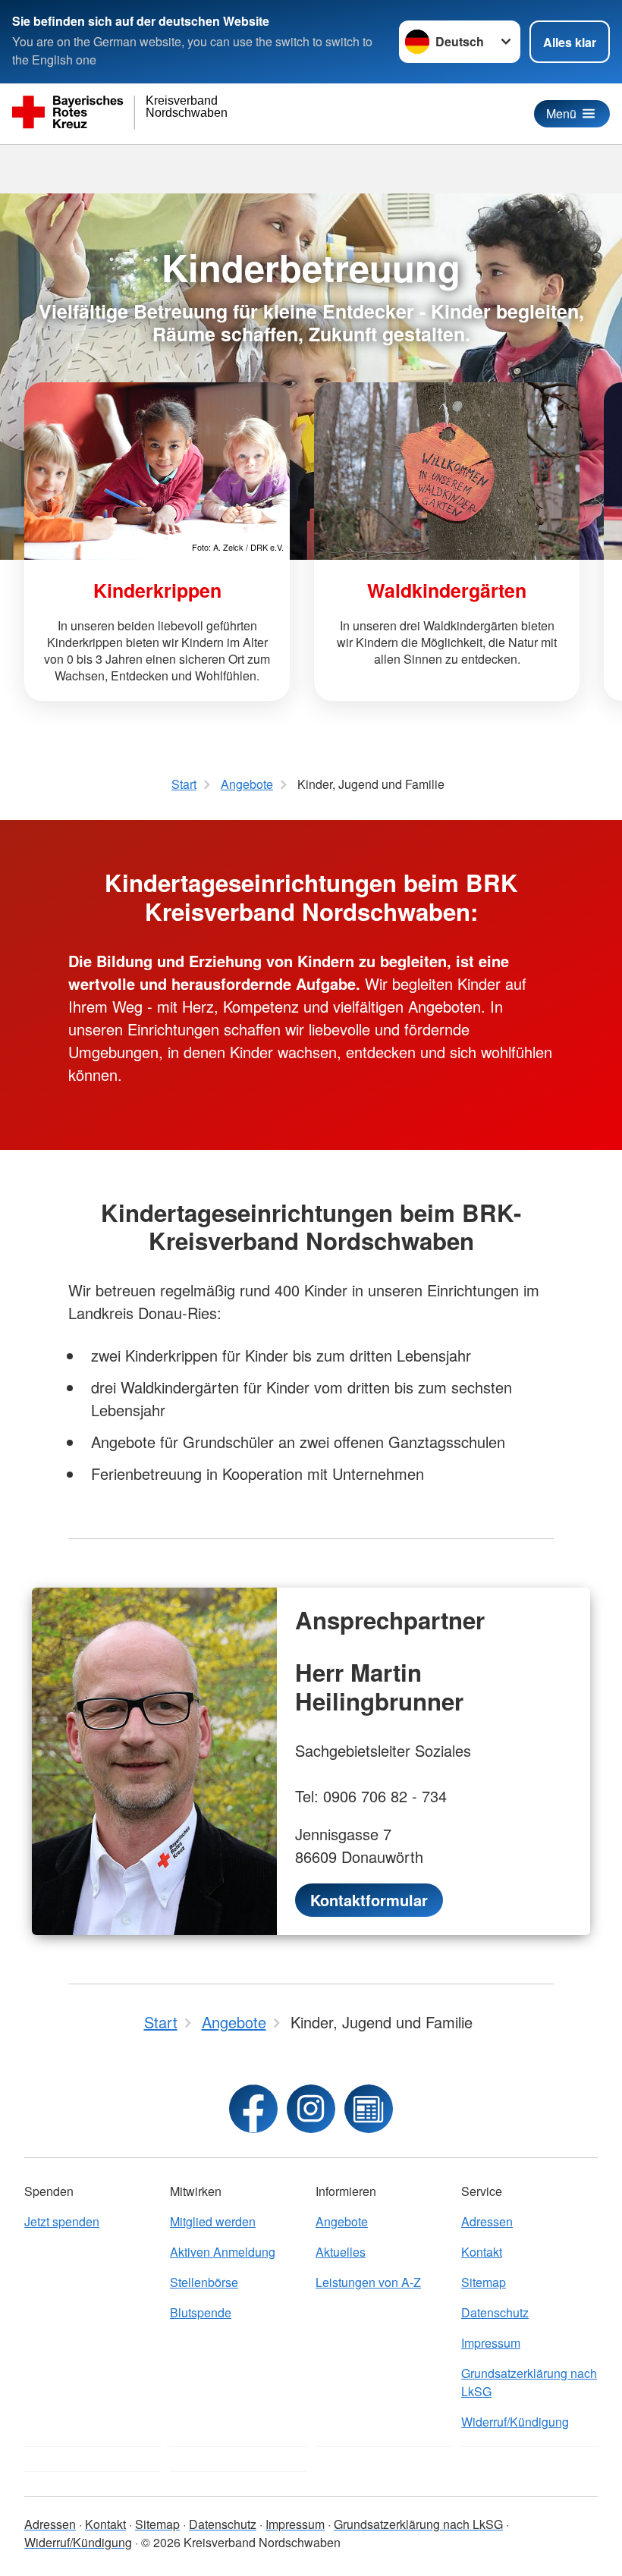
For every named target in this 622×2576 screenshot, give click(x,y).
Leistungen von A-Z (368, 2282)
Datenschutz (495, 2312)
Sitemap (484, 2282)
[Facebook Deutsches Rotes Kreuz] (253, 2109)
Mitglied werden (213, 2221)
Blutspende (201, 2312)
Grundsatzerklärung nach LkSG (529, 2382)
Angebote (342, 2221)
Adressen (487, 2221)
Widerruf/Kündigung (515, 2422)
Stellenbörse (204, 2282)
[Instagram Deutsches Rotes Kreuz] (311, 2109)
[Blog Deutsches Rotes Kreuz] (369, 2109)
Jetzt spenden (62, 2221)
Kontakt (482, 2252)
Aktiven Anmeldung (223, 2252)
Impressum (491, 2343)
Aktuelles (341, 2252)
